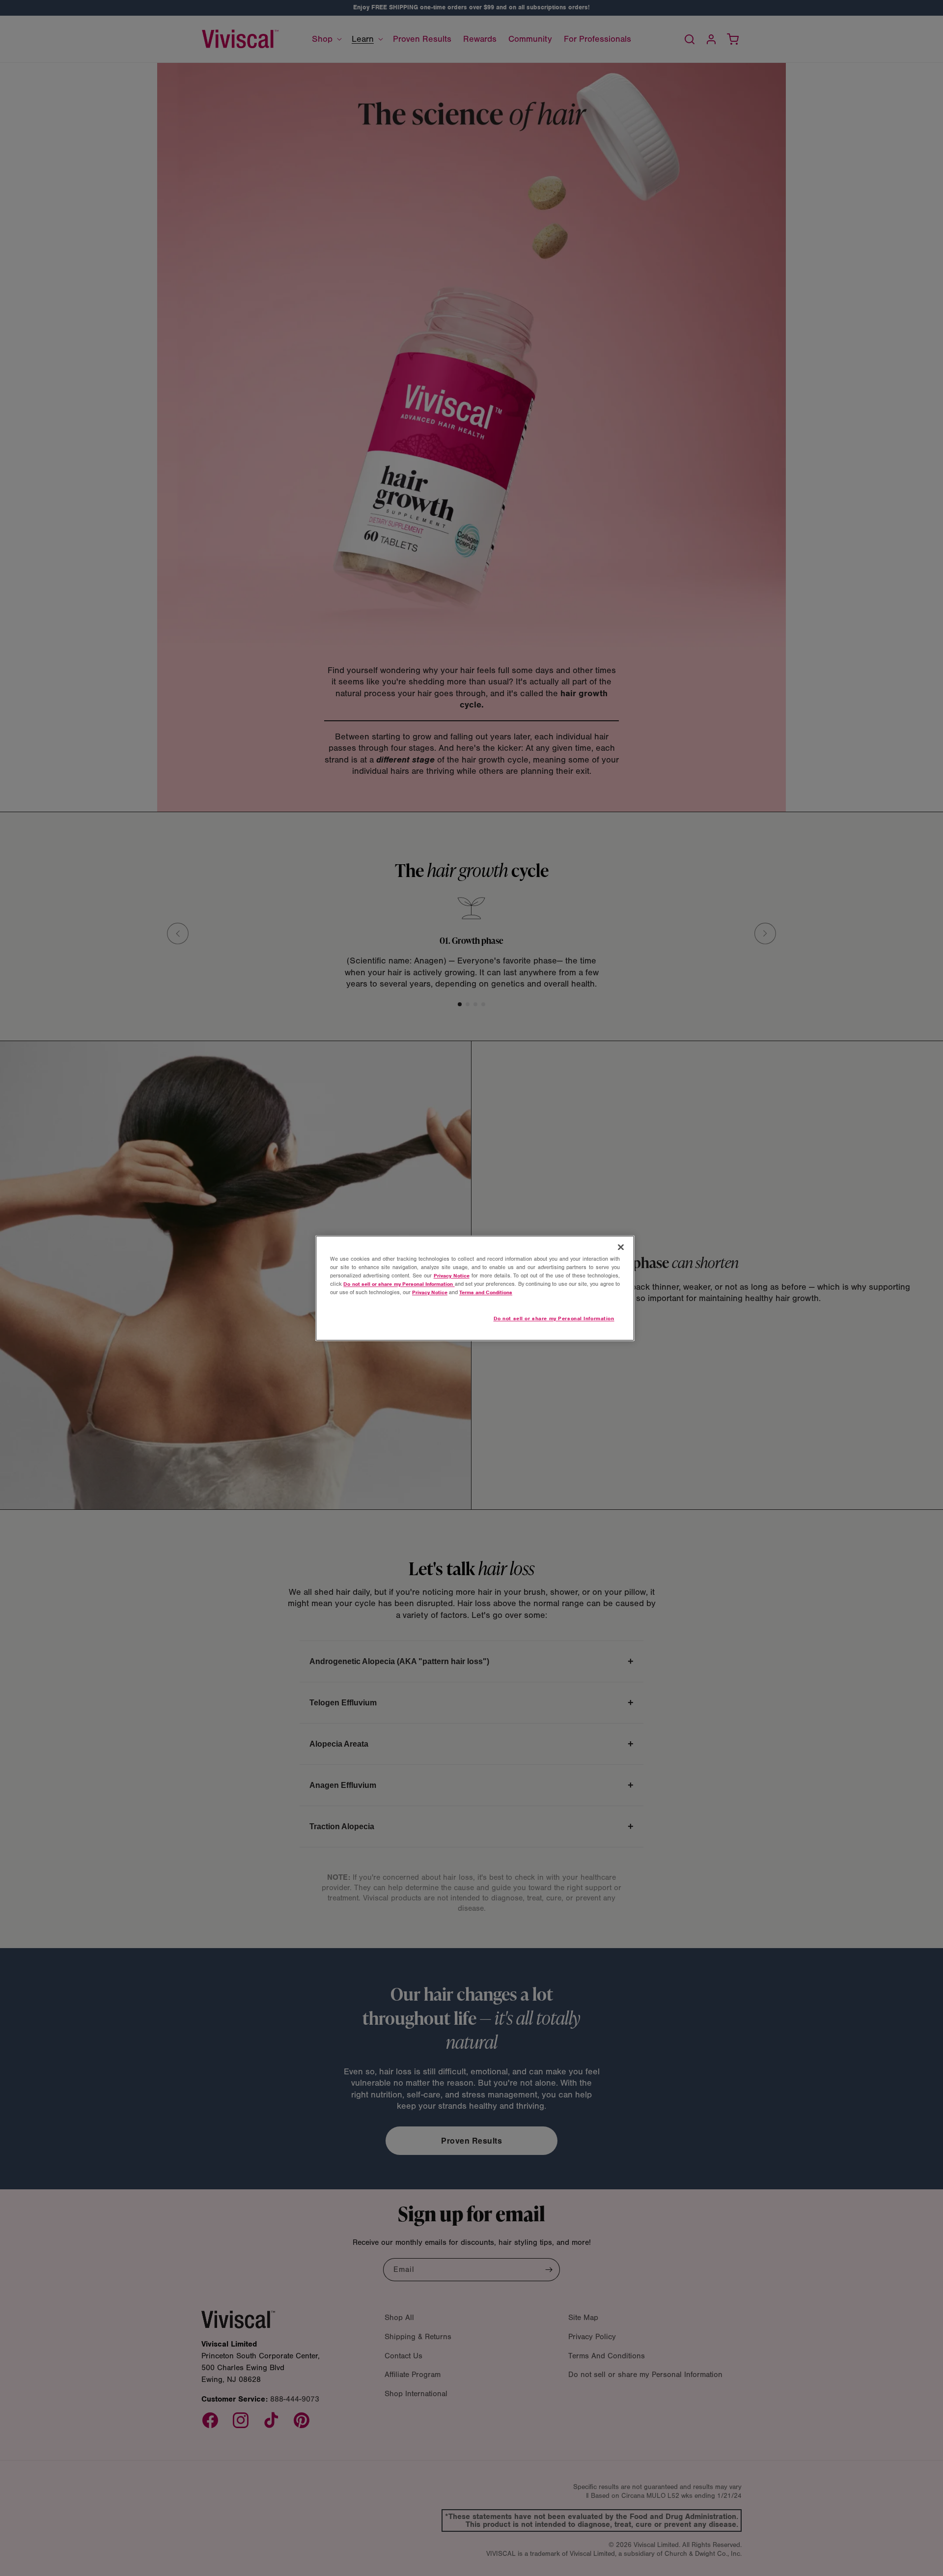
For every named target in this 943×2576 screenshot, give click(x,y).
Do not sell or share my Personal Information (554, 1318)
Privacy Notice (452, 1275)
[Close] (621, 1247)
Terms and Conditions (486, 1292)
